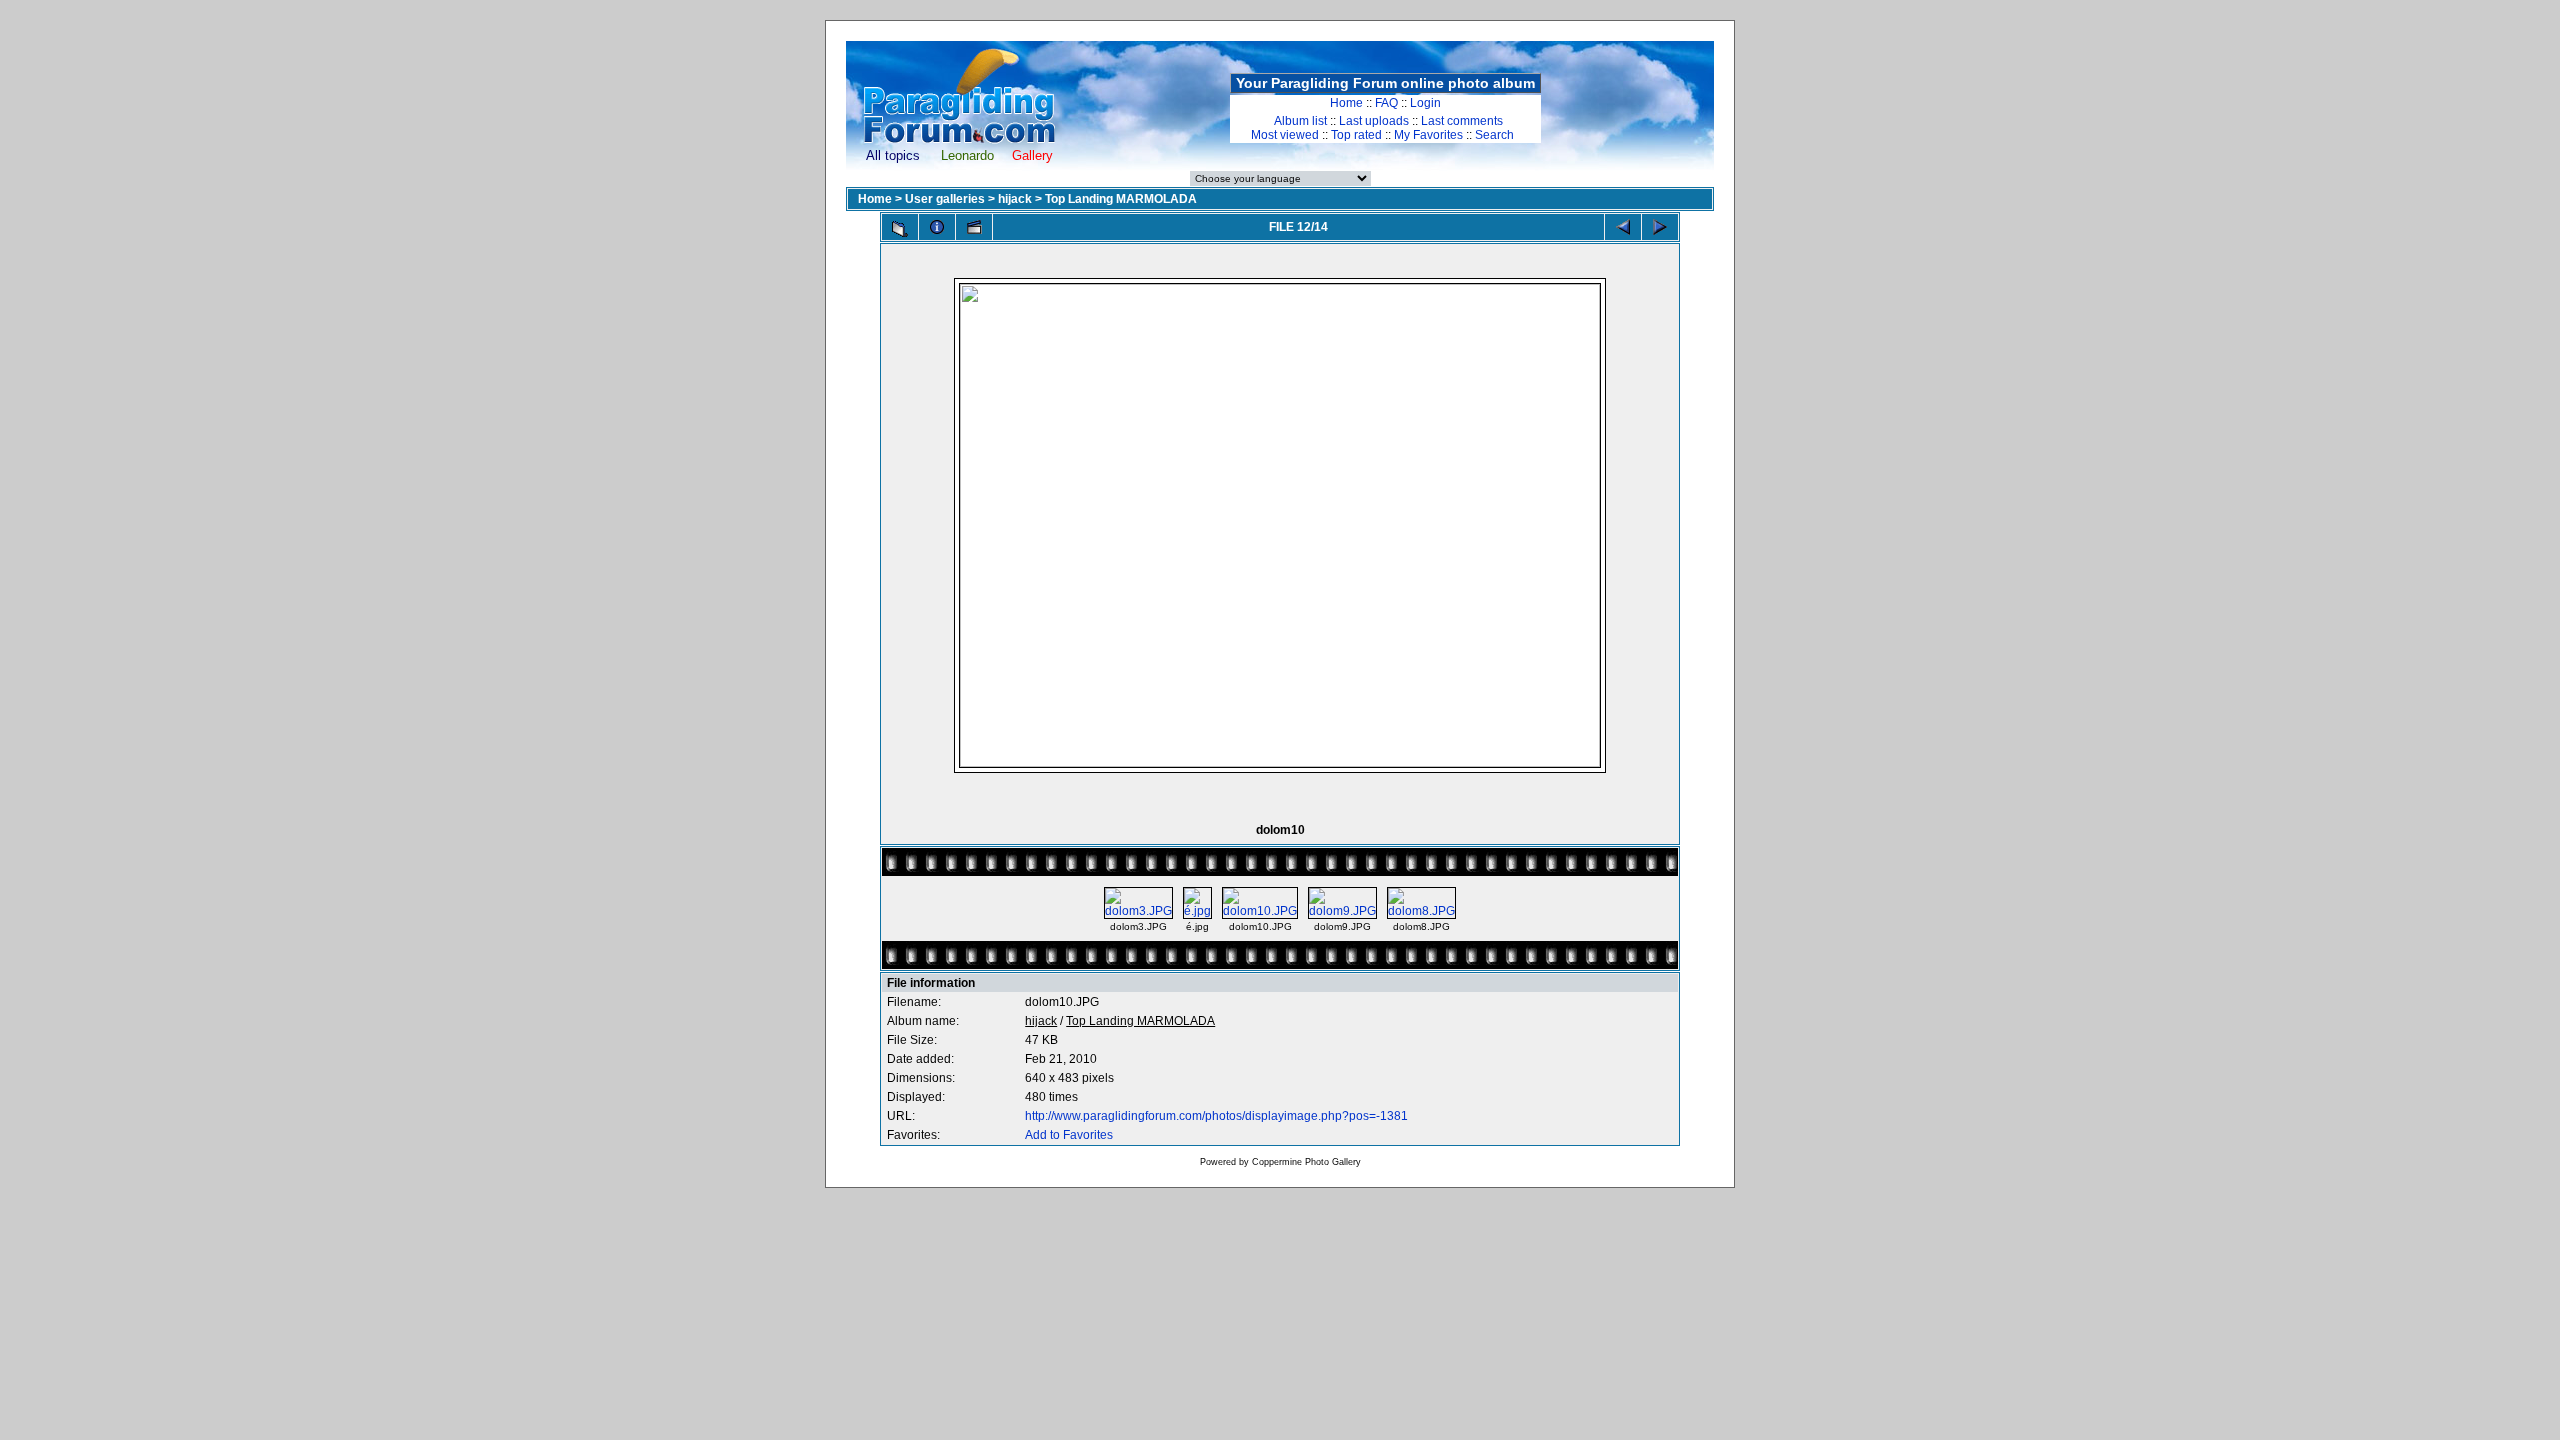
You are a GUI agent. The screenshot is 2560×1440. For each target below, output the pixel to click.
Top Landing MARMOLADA (1121, 199)
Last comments (1462, 121)
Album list (1300, 121)
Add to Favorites (1069, 1135)
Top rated (1356, 135)
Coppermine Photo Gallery (1306, 1162)
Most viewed (1285, 135)
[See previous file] (1623, 227)
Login (1425, 103)
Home (1346, 103)
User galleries (945, 199)
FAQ (1386, 103)
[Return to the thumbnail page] (900, 229)
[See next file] (1660, 227)
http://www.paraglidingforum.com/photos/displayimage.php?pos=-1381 (1216, 1116)
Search (1494, 135)
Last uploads (1374, 121)
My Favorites (1428, 135)
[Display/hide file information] (937, 227)
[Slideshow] (974, 227)
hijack (1015, 199)
